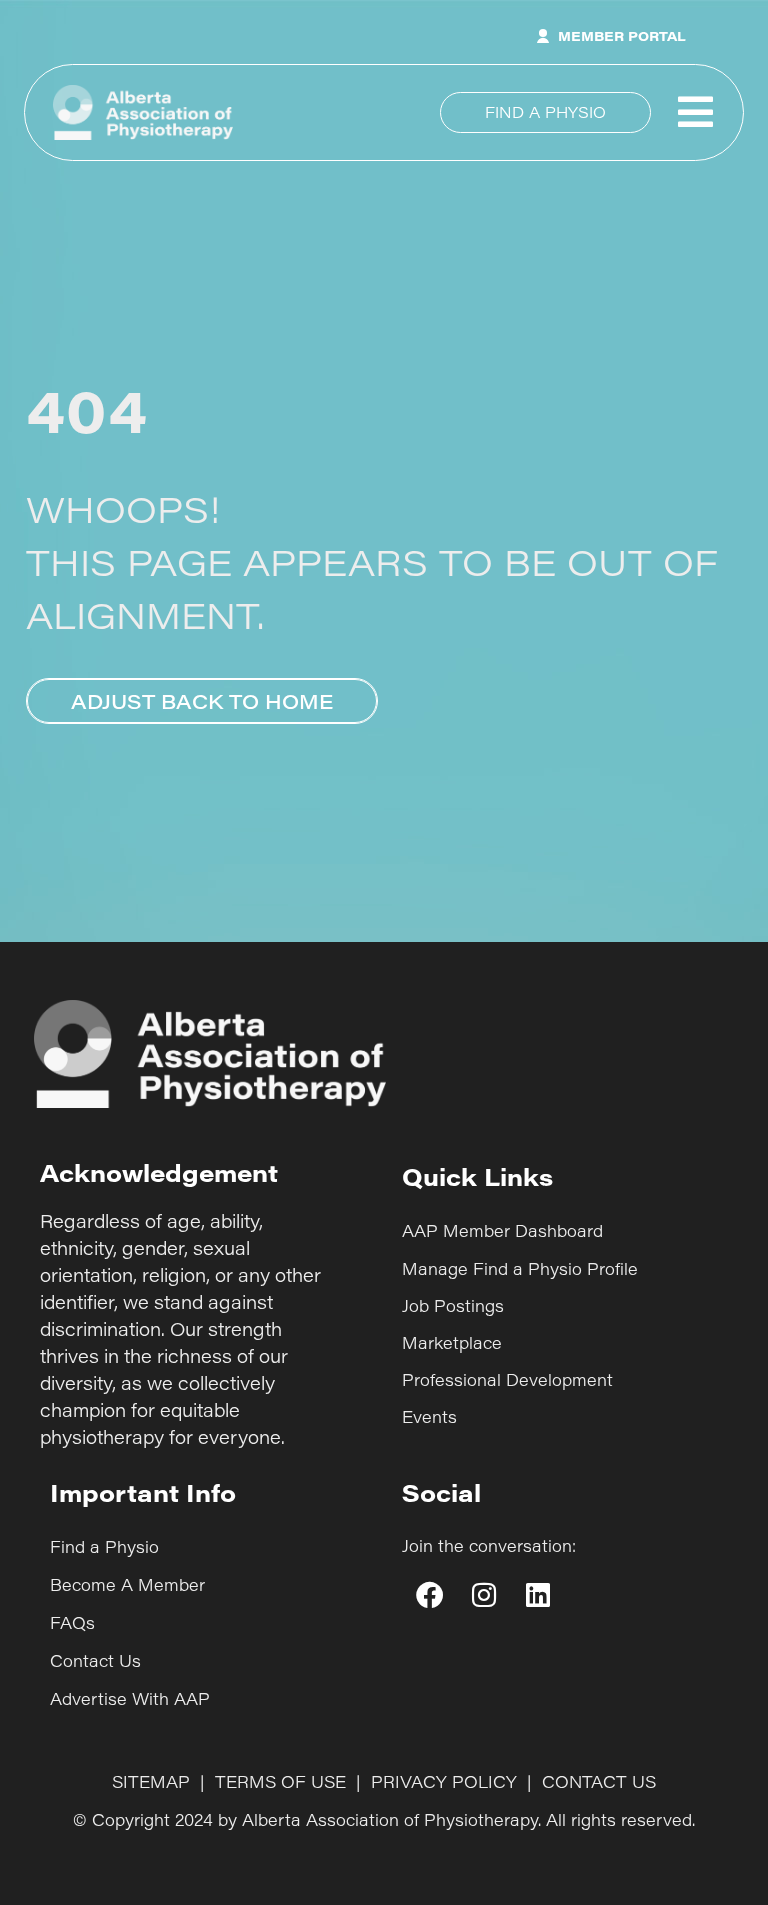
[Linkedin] (538, 1594)
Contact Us (95, 1660)
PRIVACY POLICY (444, 1781)
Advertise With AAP (130, 1698)
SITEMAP (151, 1781)
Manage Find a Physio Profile (520, 1268)
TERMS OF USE (280, 1781)
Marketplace (452, 1342)
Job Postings (453, 1305)
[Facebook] (429, 1594)
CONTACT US (599, 1781)
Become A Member (127, 1584)
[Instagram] (483, 1594)
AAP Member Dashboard (502, 1230)
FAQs (72, 1622)
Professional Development (507, 1379)
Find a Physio (104, 1546)
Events (429, 1416)
